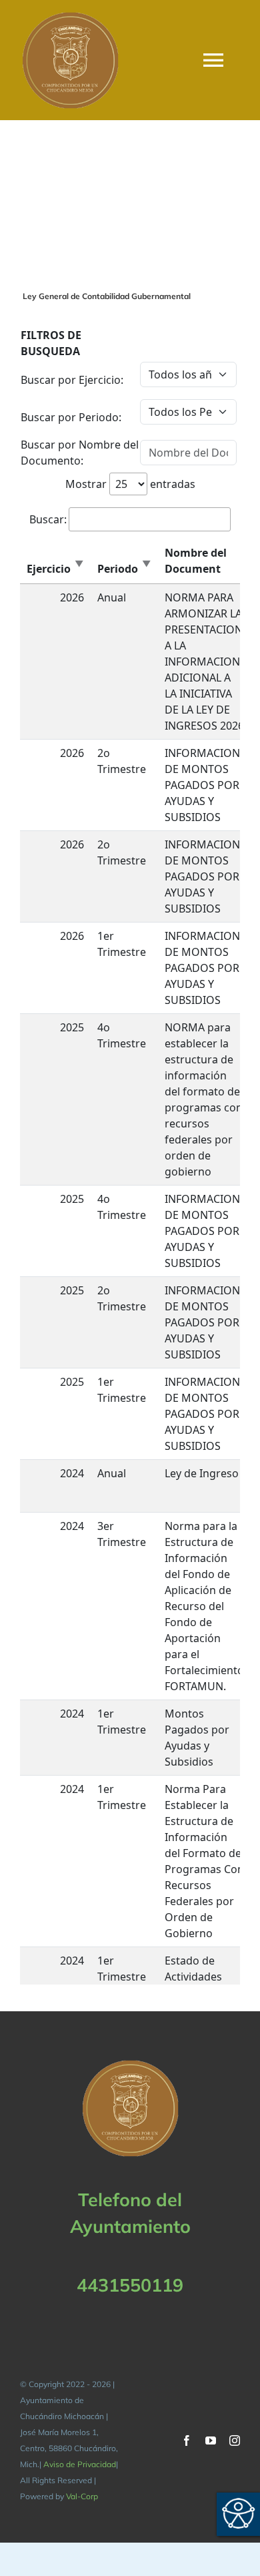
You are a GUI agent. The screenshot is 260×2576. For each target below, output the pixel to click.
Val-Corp (82, 2496)
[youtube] (211, 2440)
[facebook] (187, 2440)
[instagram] (235, 2440)
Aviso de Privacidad (80, 2464)
